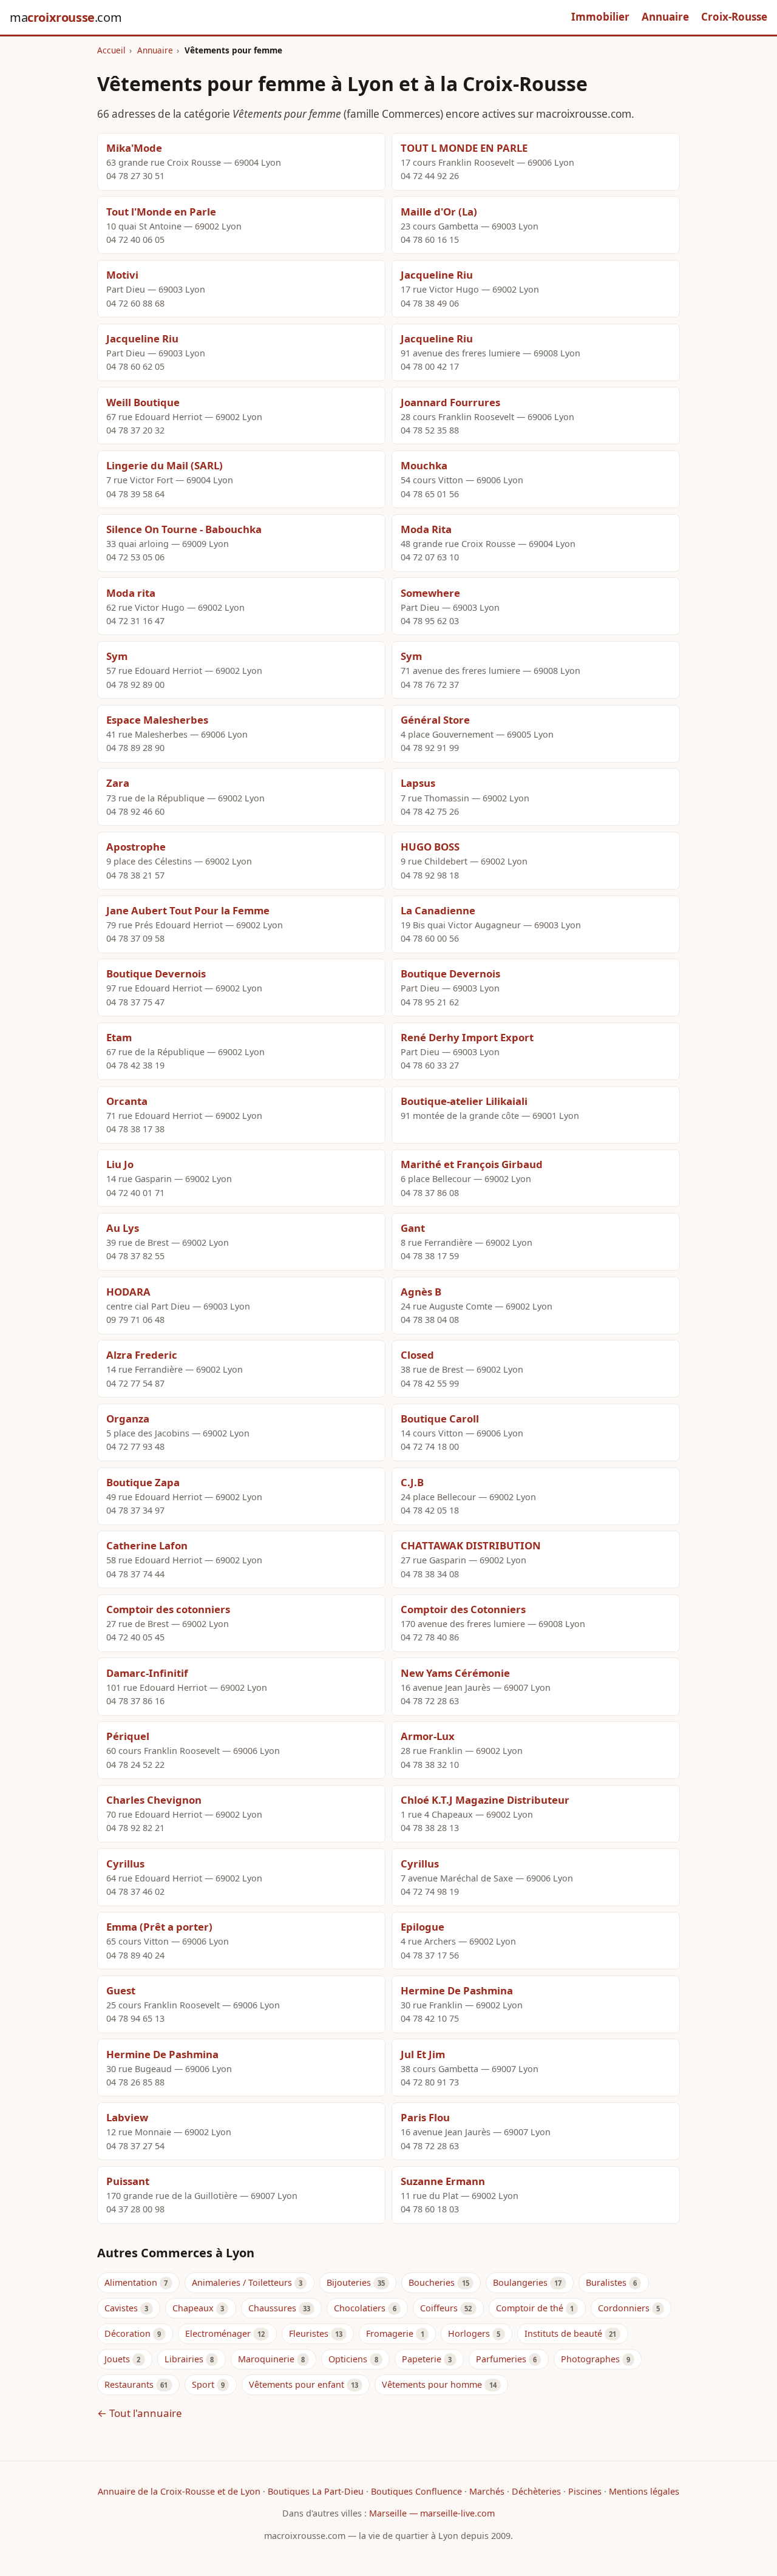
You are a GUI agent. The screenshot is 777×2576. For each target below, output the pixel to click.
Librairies (184, 2359)
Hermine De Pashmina (457, 1990)
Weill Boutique (143, 402)
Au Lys (123, 1228)
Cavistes (121, 2308)
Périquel (128, 1736)
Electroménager (218, 2333)
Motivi (122, 275)
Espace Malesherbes (157, 720)
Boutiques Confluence (416, 2491)
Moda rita (131, 593)
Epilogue (422, 1927)
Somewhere (430, 593)
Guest (121, 1990)
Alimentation (131, 2282)
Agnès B (421, 1292)
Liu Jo (120, 1164)
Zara (118, 783)
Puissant (128, 2181)
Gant (413, 1228)
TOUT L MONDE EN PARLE (464, 148)
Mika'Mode (134, 148)
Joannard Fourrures (450, 402)
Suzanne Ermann (443, 2181)
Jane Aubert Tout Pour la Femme (188, 910)
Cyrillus (125, 1864)
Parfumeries (501, 2359)
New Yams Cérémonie (455, 1673)
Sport (203, 2384)
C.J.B (412, 1482)
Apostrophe (136, 847)
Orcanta (127, 1101)
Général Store (435, 720)
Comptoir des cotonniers (168, 1609)
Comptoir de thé (530, 2308)
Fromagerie (390, 2333)
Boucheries (432, 2282)
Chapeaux (193, 2308)
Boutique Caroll (440, 1419)
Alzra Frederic (142, 1355)
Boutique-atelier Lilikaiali (464, 1101)
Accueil (111, 50)
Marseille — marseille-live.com (432, 2513)
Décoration (127, 2333)
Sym (117, 656)
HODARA (128, 1292)
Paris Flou (425, 2117)
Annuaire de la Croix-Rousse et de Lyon (179, 2491)
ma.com (66, 17)
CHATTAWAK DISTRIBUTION (471, 1545)
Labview (127, 2117)
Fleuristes (309, 2333)
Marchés (487, 2491)
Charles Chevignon (154, 1800)
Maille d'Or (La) (439, 212)
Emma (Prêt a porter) (159, 1927)
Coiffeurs (439, 2308)
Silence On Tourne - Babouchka (184, 529)
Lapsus (418, 783)
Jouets (117, 2359)
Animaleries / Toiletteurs (242, 2282)
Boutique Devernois (156, 974)
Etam (119, 1037)
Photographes (590, 2359)
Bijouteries (349, 2282)
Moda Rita (426, 529)
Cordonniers (624, 2308)
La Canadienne (438, 910)
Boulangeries (520, 2282)
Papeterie (422, 2359)
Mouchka (424, 465)
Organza (128, 1419)
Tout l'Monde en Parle (161, 212)
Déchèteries (536, 2491)
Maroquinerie (266, 2359)
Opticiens (348, 2359)
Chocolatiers (360, 2308)
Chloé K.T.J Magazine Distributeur (485, 1800)
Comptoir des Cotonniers (463, 1609)
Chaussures (272, 2308)
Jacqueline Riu (437, 275)
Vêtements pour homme (432, 2384)
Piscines (585, 2491)
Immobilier (600, 17)
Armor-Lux (428, 1736)
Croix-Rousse (734, 17)
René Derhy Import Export (467, 1037)
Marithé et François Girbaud (472, 1164)
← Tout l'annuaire (140, 2413)
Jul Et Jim (423, 2054)
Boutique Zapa (143, 1482)
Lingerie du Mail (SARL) (165, 465)
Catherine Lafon (147, 1545)
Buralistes (606, 2282)
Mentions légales (644, 2491)
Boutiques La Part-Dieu (316, 2491)
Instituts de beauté (563, 2333)
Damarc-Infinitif (147, 1673)
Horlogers (469, 2333)
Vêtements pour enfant (297, 2384)
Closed (417, 1355)
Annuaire (665, 17)
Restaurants (129, 2384)
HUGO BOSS (430, 847)
